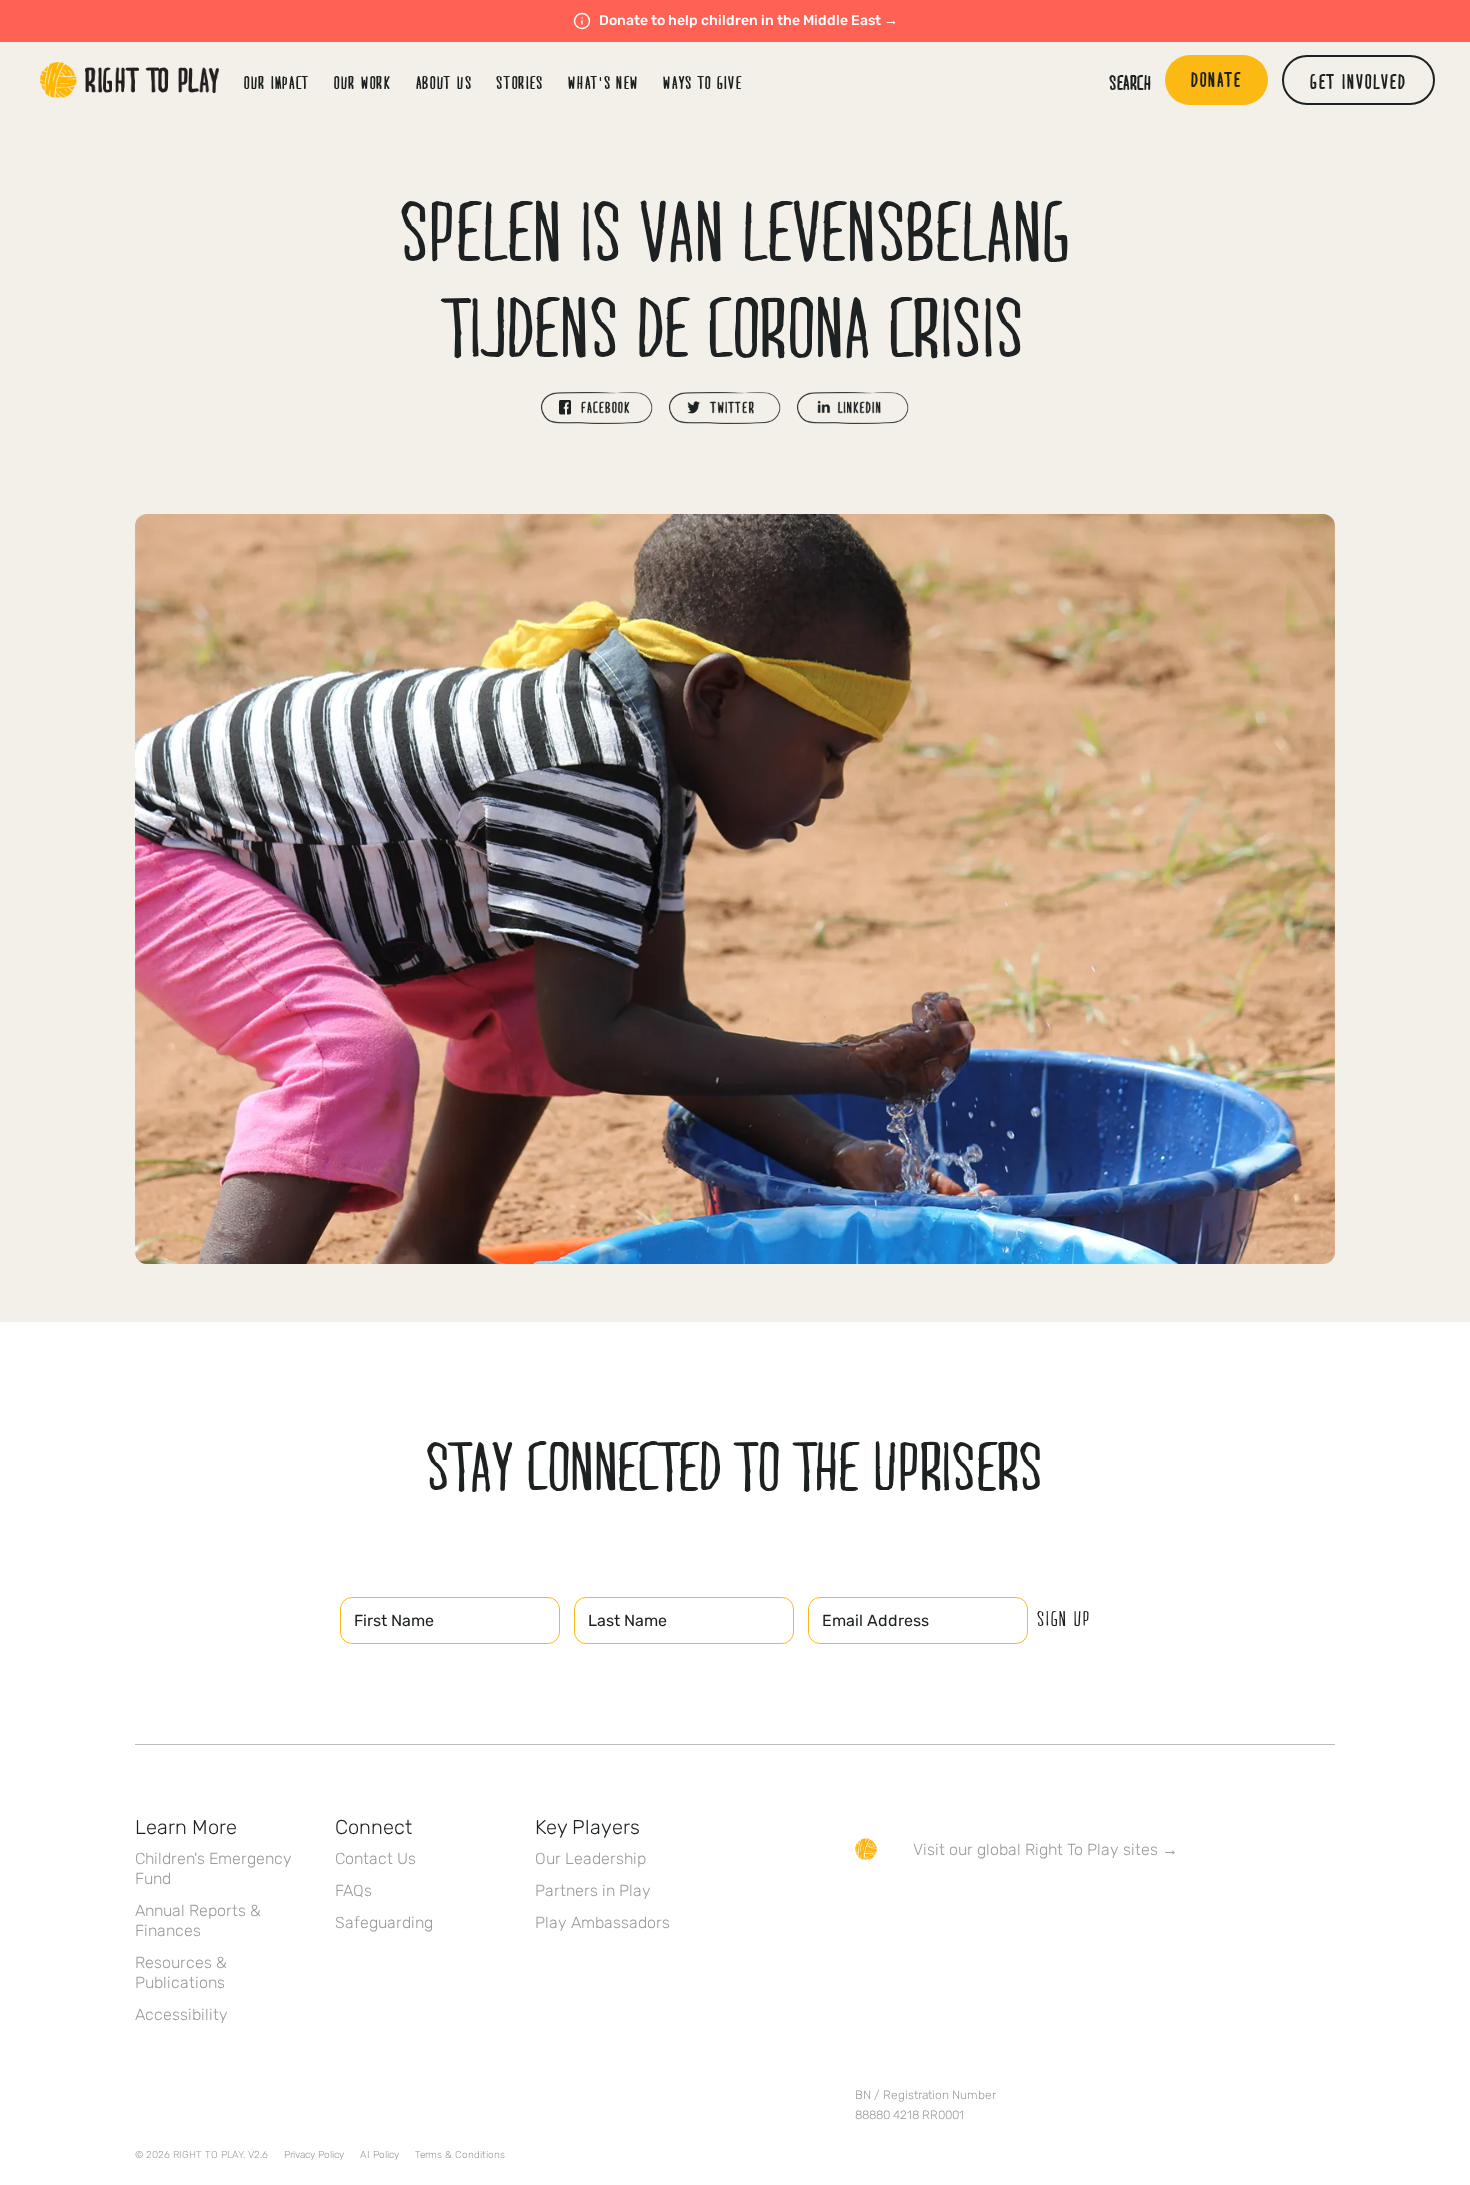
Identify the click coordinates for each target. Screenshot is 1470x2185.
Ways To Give (702, 82)
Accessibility (181, 2014)
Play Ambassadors (602, 1922)
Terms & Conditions (460, 2155)
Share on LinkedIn (853, 408)
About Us (444, 82)
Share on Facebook (597, 408)
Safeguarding (384, 1922)
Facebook (866, 1907)
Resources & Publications (181, 1972)
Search (1130, 82)
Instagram (950, 1907)
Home (130, 80)
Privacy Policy (314, 2155)
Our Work (363, 82)
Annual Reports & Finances (198, 1920)
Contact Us (375, 1858)
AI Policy (379, 2155)
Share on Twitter (725, 408)
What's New (603, 82)
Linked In (992, 1907)
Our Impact (277, 82)
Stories (520, 82)
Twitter (908, 1907)
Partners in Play (593, 1890)
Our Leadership (590, 1858)
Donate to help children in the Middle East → (748, 20)
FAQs (353, 1890)
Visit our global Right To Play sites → (1045, 1849)
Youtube (1034, 1907)
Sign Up (1064, 1618)
